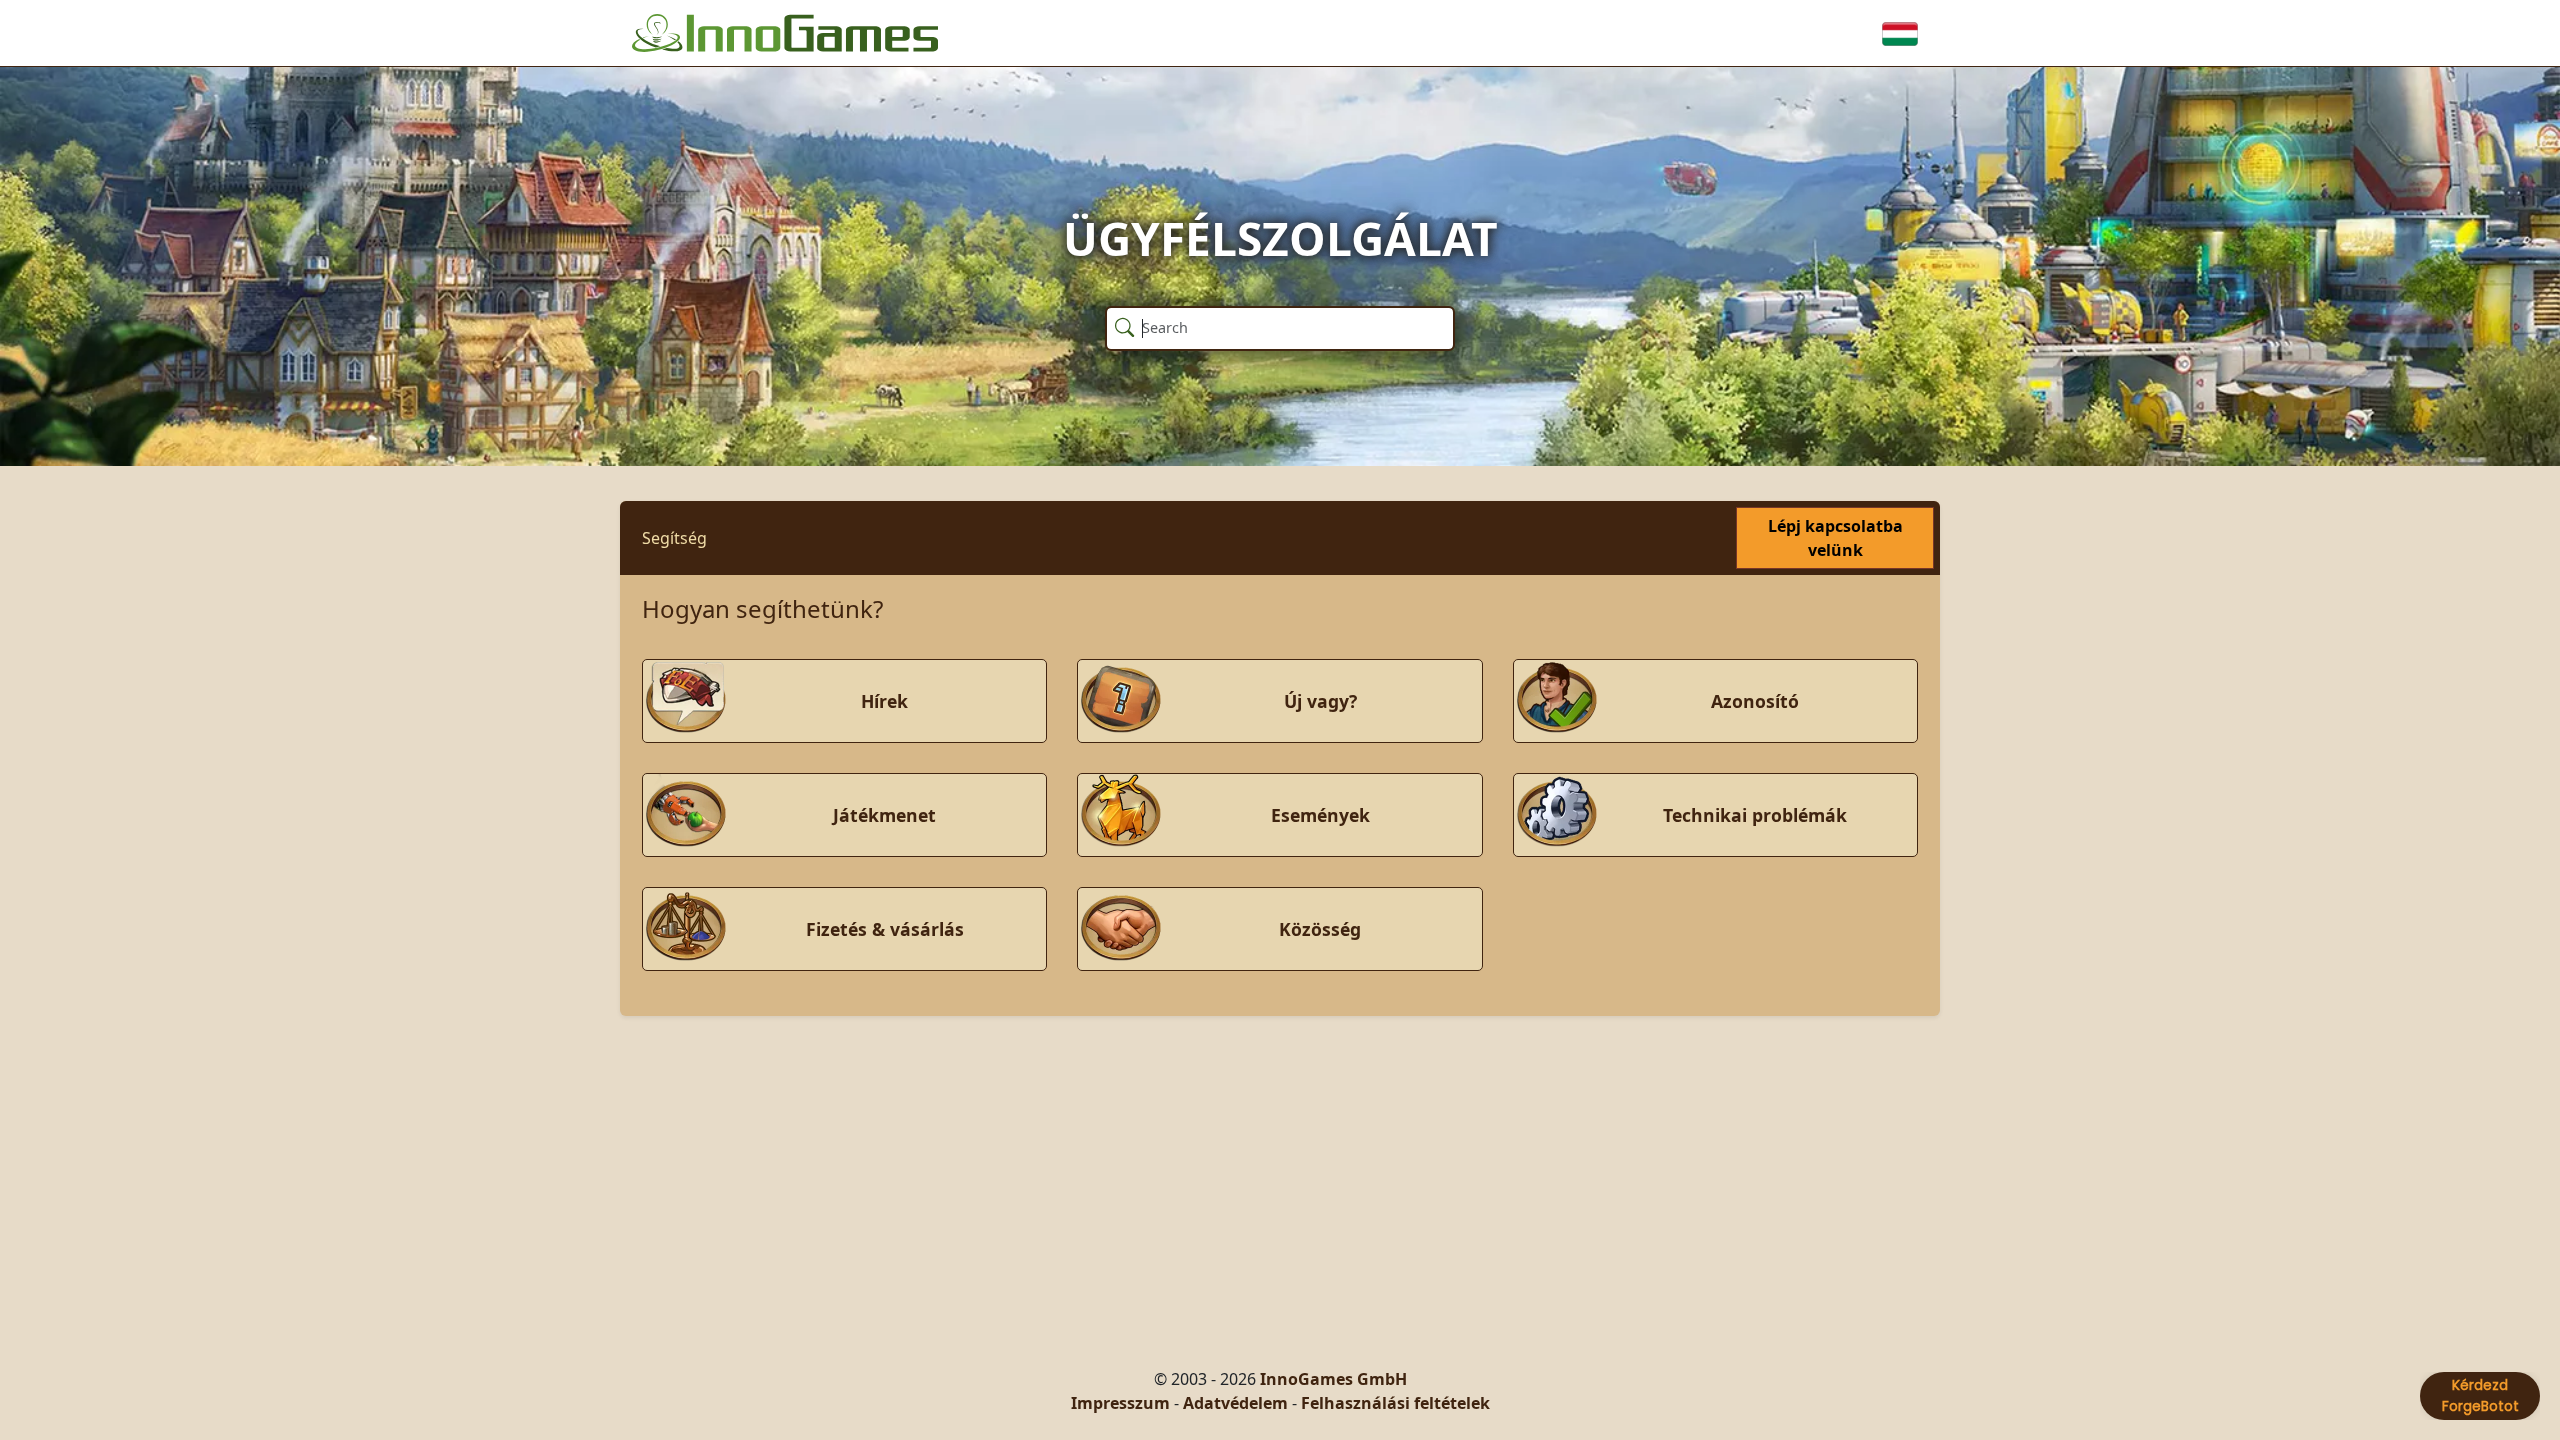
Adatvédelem (1235, 1403)
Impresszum (1120, 1403)
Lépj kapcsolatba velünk (1835, 538)
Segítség (674, 538)
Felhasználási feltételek (1395, 1403)
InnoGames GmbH (1333, 1379)
